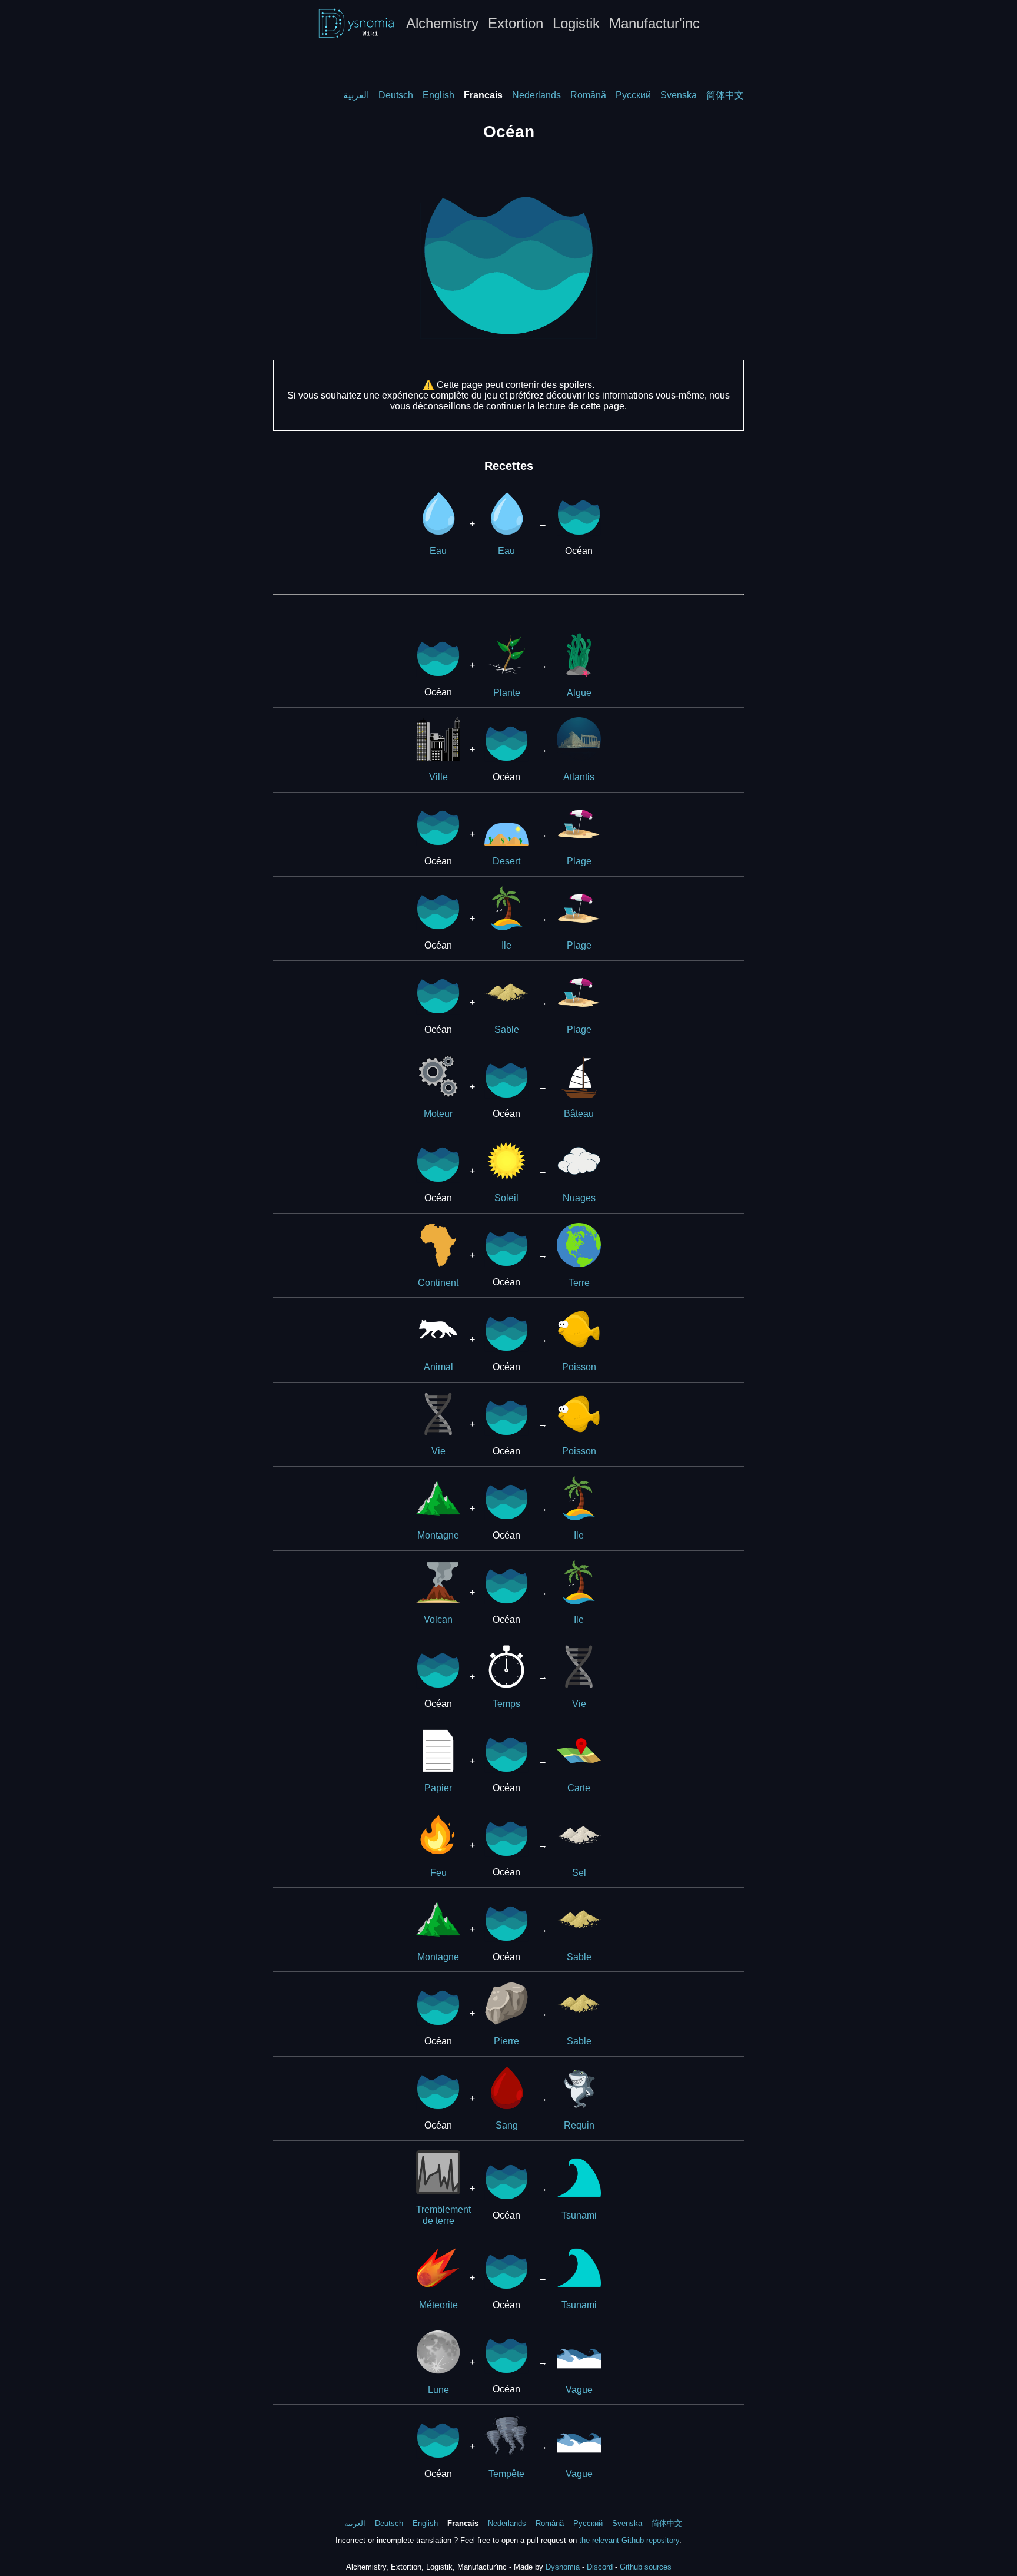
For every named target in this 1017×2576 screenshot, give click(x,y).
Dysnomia (563, 2567)
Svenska (679, 95)
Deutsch (396, 95)
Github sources (646, 2567)
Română (588, 95)
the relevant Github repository (629, 2540)
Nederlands (536, 95)
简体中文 (725, 95)
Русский (633, 95)
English (438, 95)
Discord (600, 2567)
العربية (356, 95)
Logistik (576, 23)
